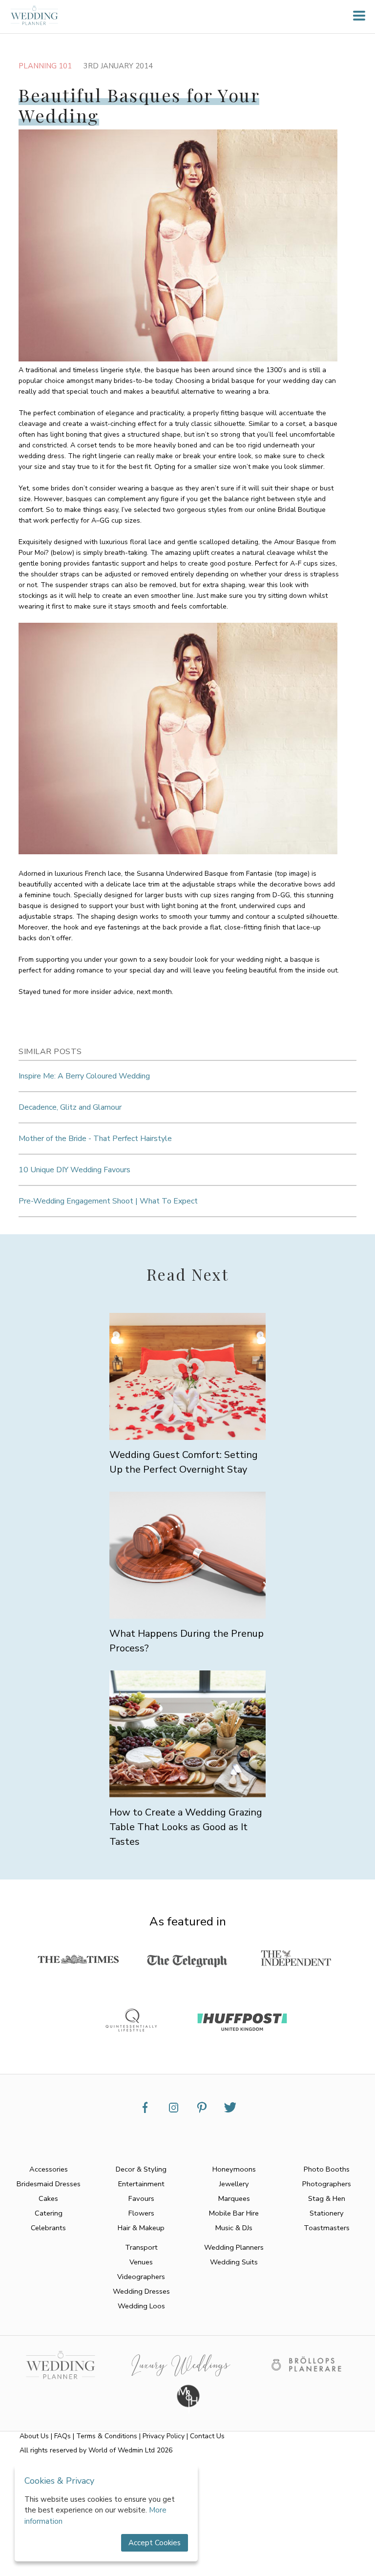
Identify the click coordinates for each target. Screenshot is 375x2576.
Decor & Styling (141, 2169)
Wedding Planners (234, 2247)
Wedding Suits (234, 2262)
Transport (141, 2247)
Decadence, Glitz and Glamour (70, 1107)
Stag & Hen (327, 2198)
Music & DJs (234, 2228)
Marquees (234, 2198)
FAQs (62, 2436)
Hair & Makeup (141, 2228)
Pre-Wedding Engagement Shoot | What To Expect (108, 1201)
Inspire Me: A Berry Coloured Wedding (84, 1076)
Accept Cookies (155, 2543)
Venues (141, 2262)
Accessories (49, 2169)
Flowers (141, 2213)
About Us (34, 2436)
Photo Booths (327, 2169)
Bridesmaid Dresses (49, 2184)
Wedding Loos (141, 2306)
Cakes (48, 2198)
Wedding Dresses (141, 2291)
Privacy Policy (164, 2436)
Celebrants (48, 2228)
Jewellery (234, 2184)
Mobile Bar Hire (234, 2213)
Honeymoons (234, 2169)
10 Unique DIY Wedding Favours (74, 1170)
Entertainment (141, 2184)
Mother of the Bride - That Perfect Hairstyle (95, 1139)
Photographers (327, 2184)
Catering (49, 2213)
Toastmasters (327, 2228)
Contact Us (207, 2436)
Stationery (327, 2213)
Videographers (141, 2277)
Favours (141, 2198)
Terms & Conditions (107, 2436)
